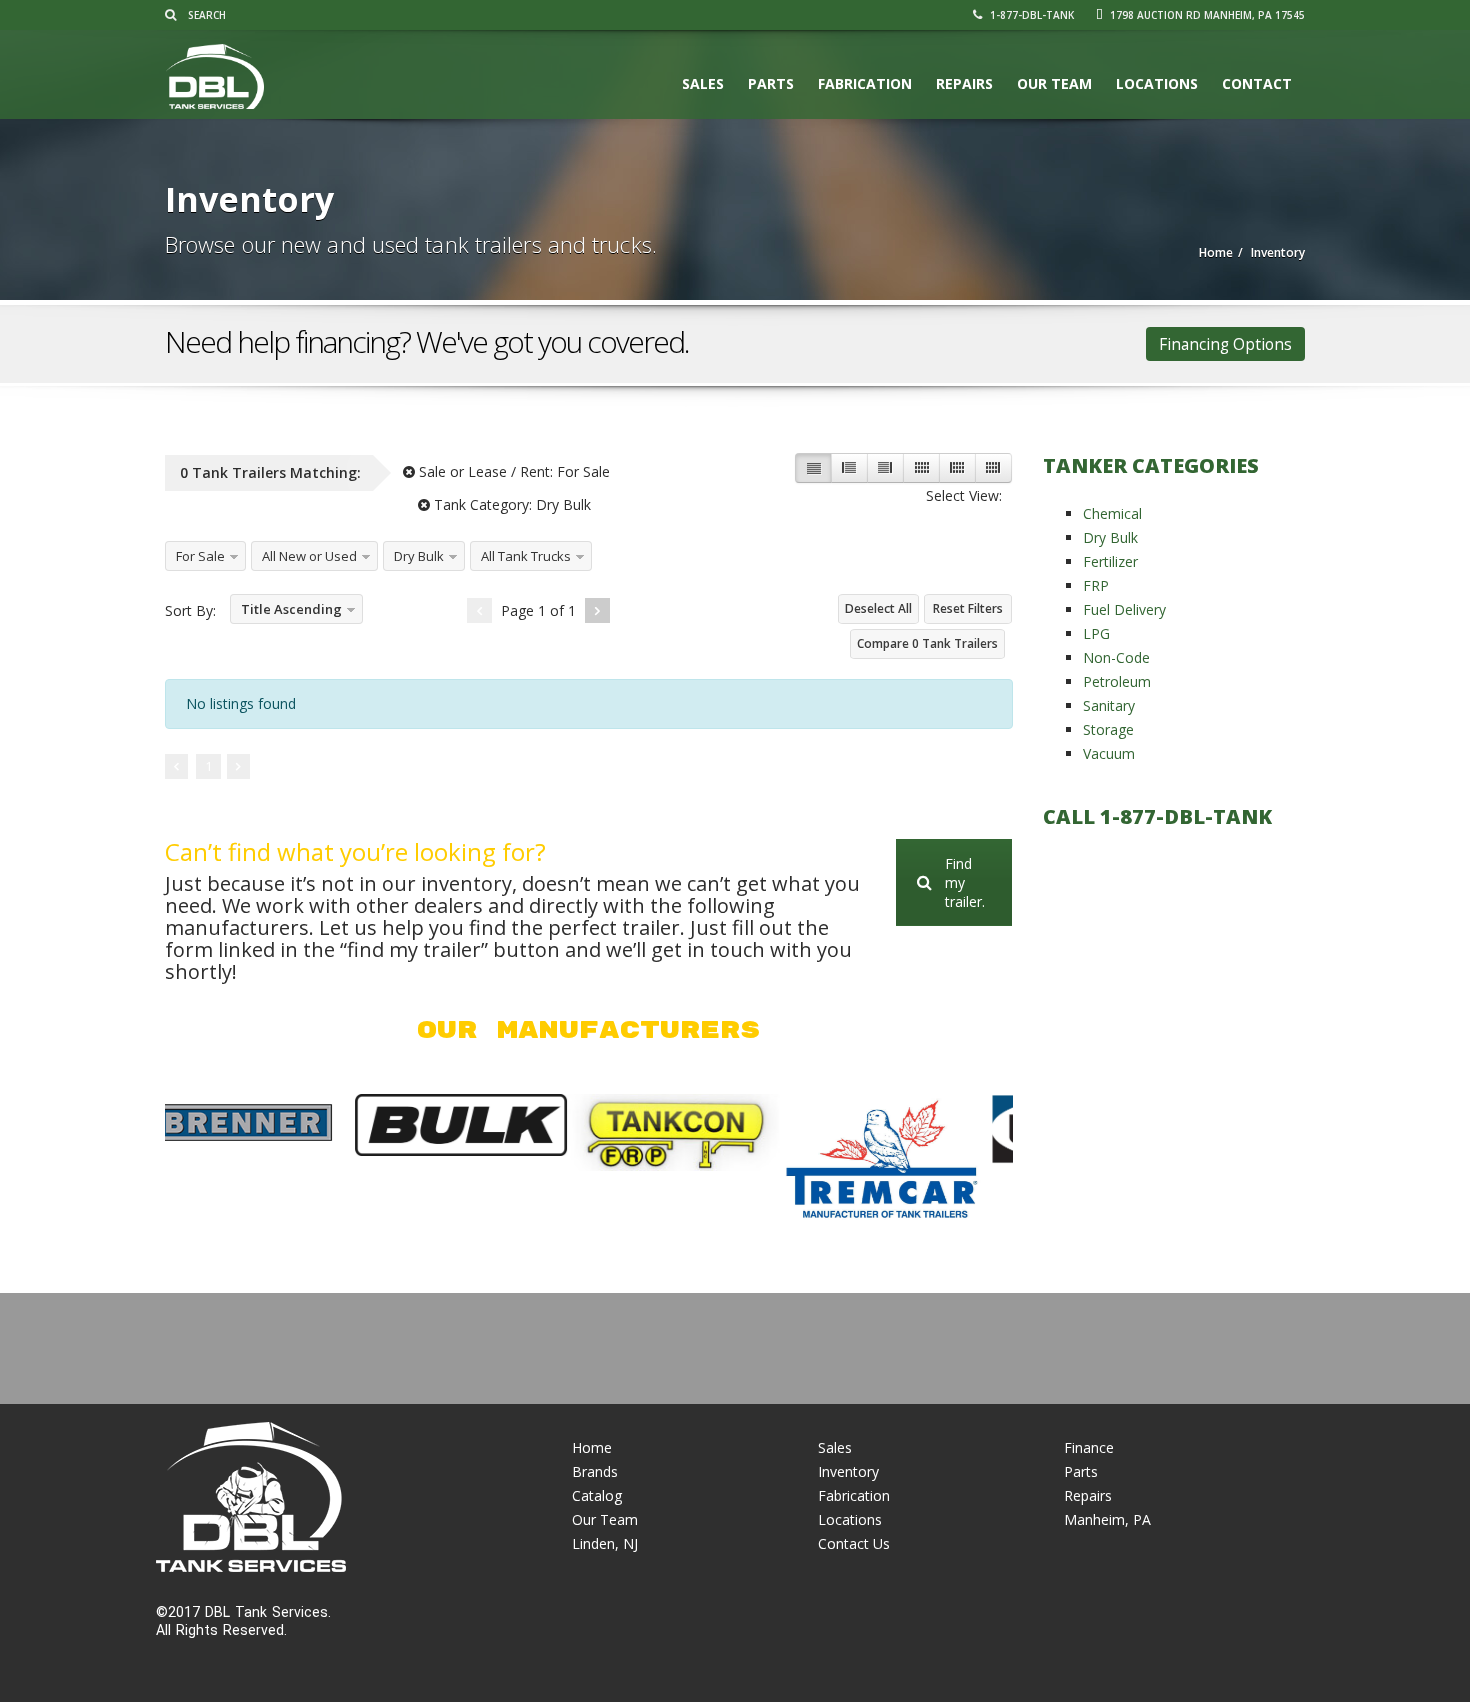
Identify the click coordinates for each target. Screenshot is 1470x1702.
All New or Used (309, 556)
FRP (1096, 585)
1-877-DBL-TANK (1030, 15)
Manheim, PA (1107, 1519)
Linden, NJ (605, 1543)
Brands (595, 1471)
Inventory (848, 1471)
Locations (1157, 83)
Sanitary (1109, 705)
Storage (1108, 729)
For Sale (200, 556)
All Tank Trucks (526, 556)
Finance (1089, 1447)
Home (592, 1447)
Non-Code (1116, 657)
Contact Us (854, 1543)
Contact (1257, 83)
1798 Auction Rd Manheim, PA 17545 (1206, 15)
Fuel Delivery (1124, 609)
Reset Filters (968, 608)
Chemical (1112, 513)
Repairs (964, 83)
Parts (771, 83)
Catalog (597, 1495)
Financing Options (1225, 344)
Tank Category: (510, 504)
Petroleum (1117, 681)
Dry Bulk (419, 556)
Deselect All (878, 608)
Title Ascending (291, 609)
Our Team (1054, 83)
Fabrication (865, 83)
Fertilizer (1110, 561)
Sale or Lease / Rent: (512, 471)
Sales (703, 83)
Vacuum (1109, 753)
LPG (1096, 633)
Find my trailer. (965, 882)
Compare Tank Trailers (927, 643)
